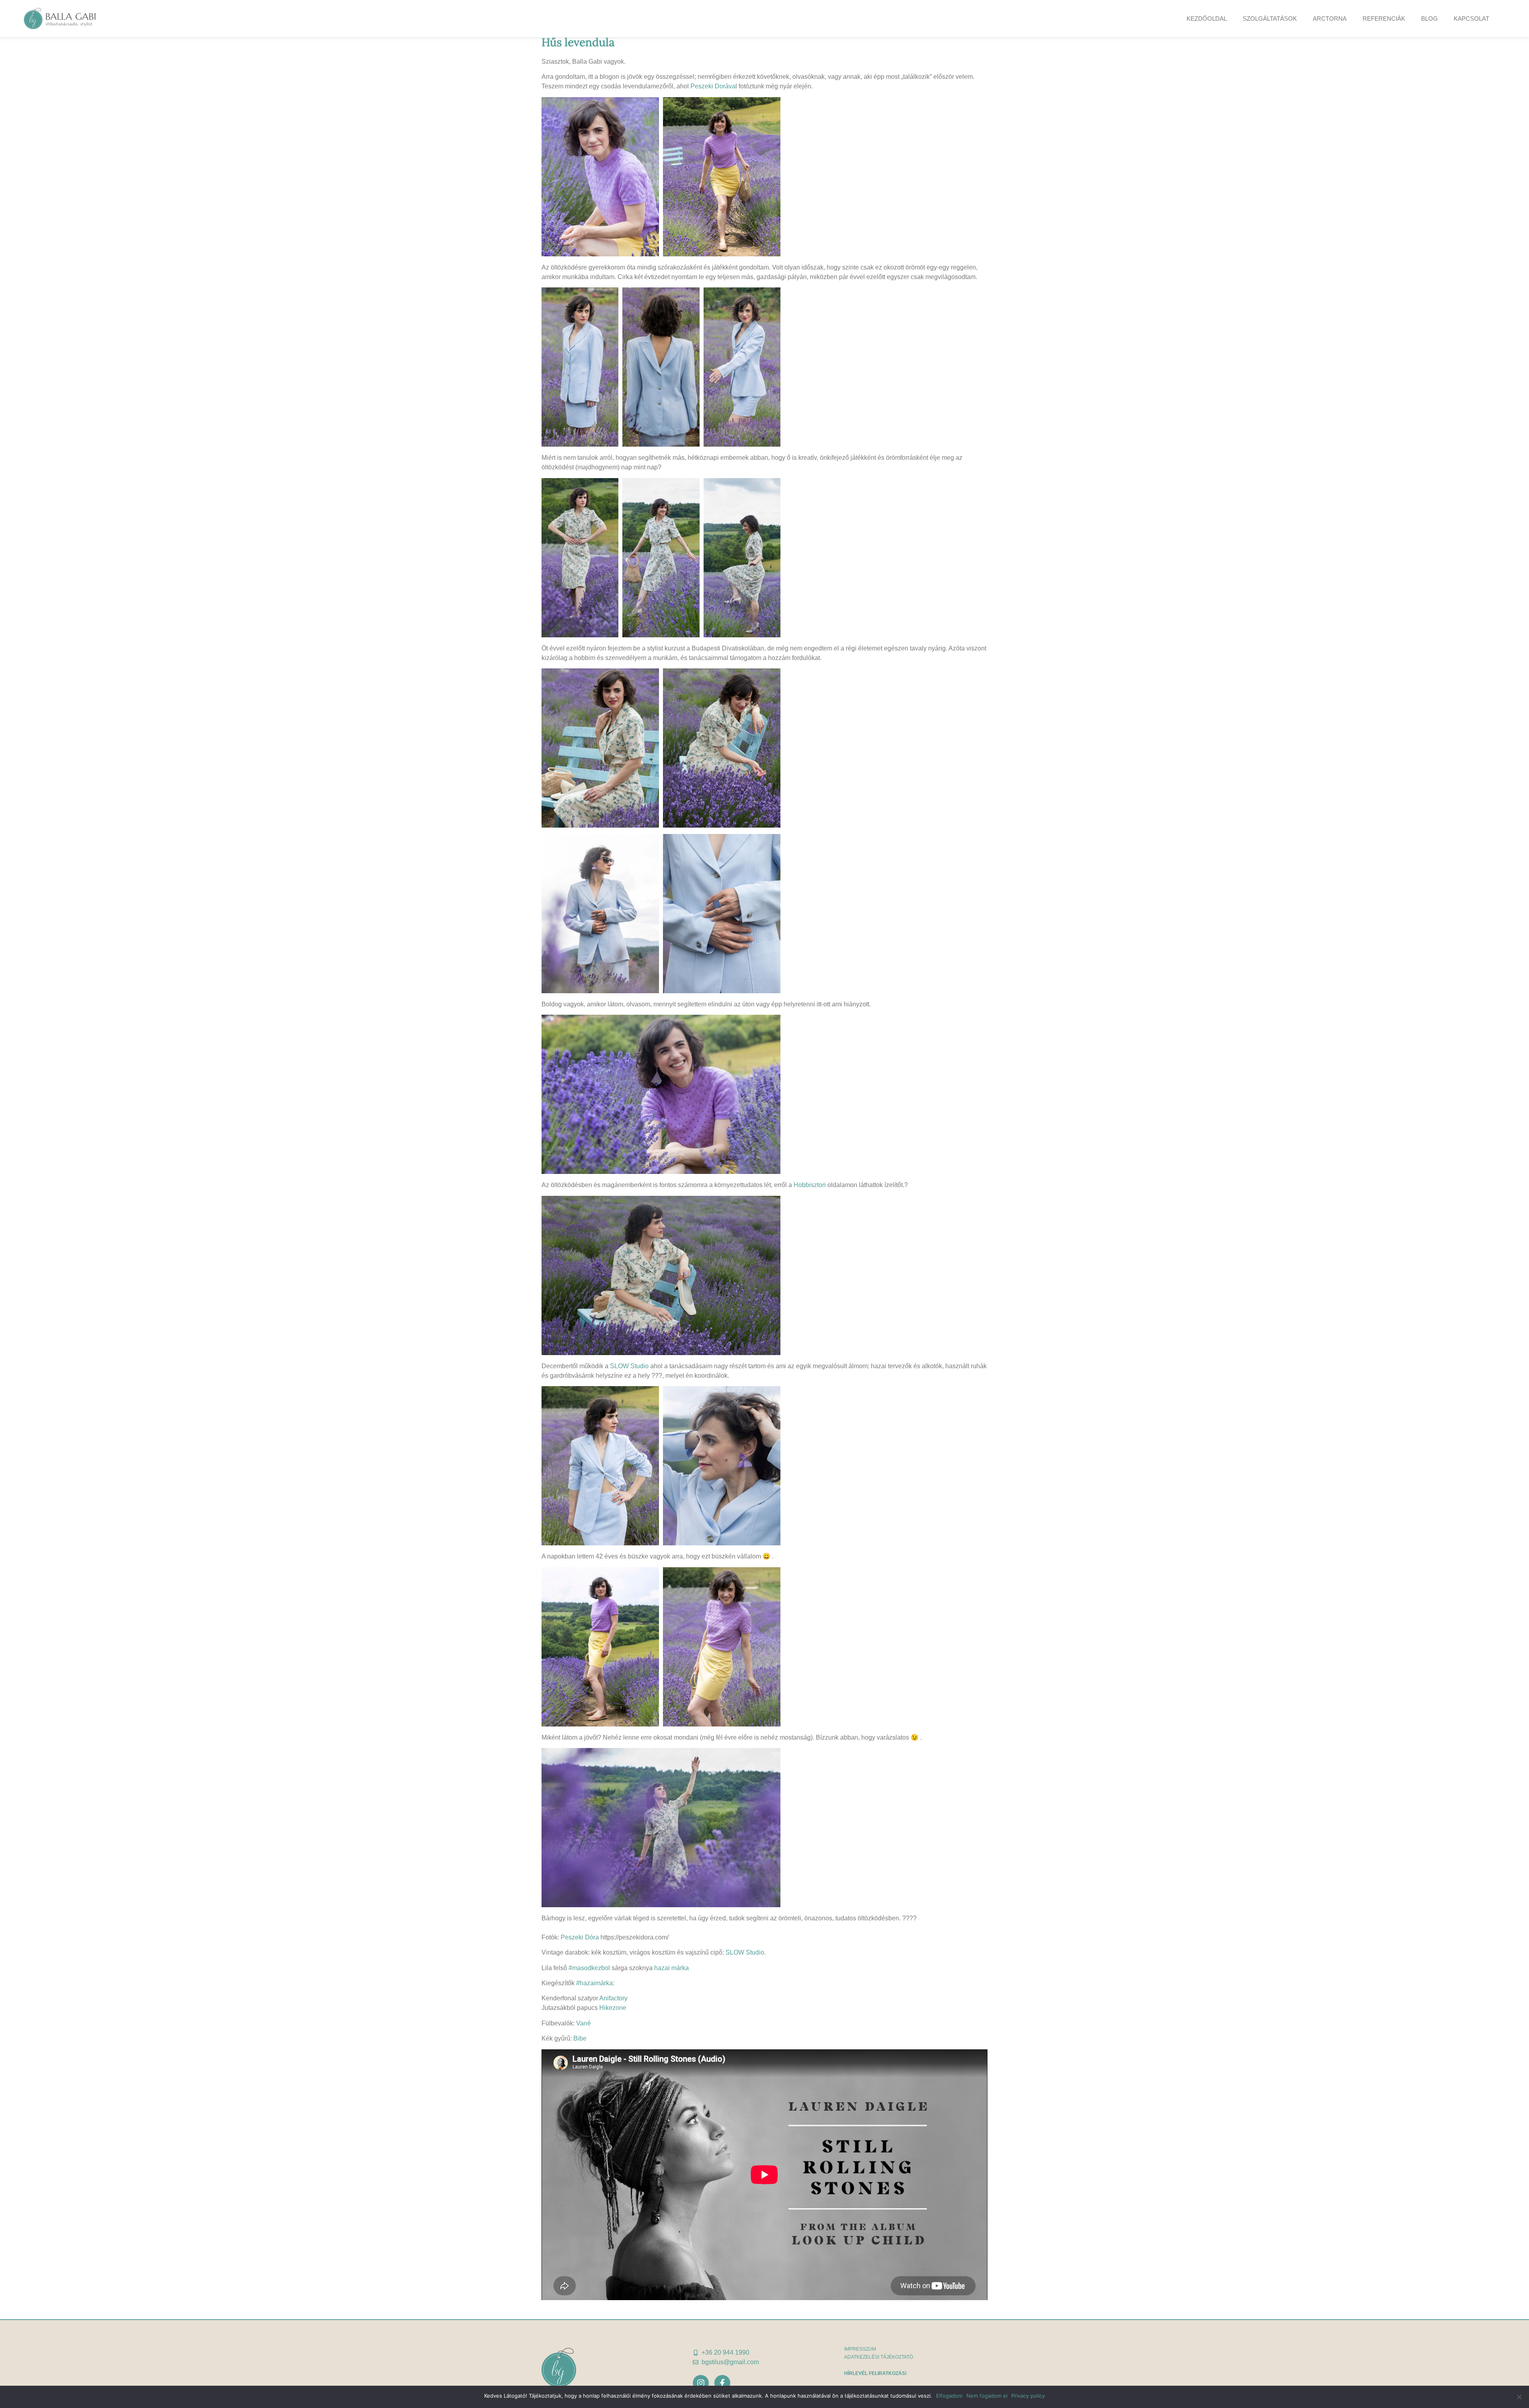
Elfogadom (949, 2396)
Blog (1429, 19)
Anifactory (613, 1998)
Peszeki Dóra (580, 1937)
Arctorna (1330, 19)
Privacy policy (1028, 2396)
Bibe (580, 2038)
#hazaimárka (594, 1983)
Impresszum (860, 2349)
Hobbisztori (810, 1185)
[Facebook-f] (722, 2383)
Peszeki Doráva (713, 86)
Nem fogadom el (987, 2396)
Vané (584, 2023)
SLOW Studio (629, 1366)
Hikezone (613, 2008)
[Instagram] (701, 2383)
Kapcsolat (1471, 19)
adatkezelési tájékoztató (879, 2357)
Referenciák (1384, 19)
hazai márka (672, 1968)
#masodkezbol (589, 1968)
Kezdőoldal (1207, 19)
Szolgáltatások (1270, 19)
